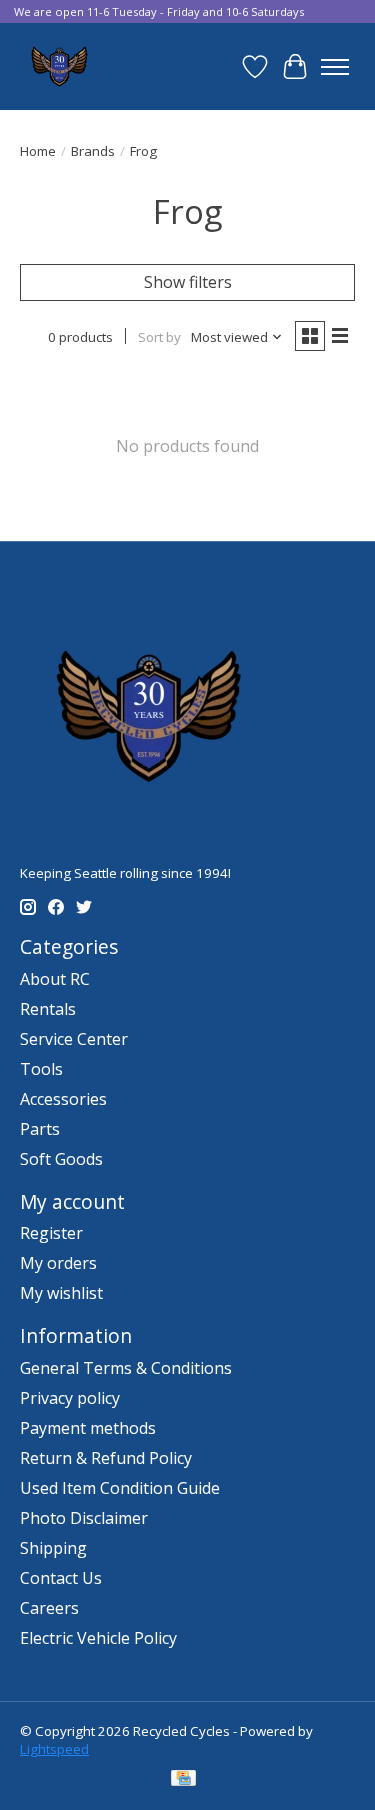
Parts (40, 1129)
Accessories (63, 1099)
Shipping (53, 1548)
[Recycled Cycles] (57, 66)
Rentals (48, 1009)
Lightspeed (54, 1749)
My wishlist (61, 1293)
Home (38, 151)
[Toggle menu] (335, 67)
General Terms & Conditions (126, 1368)
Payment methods (88, 1428)
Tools (41, 1069)
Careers (49, 1608)
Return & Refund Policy (106, 1458)
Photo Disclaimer (84, 1518)
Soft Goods (61, 1159)
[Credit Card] (183, 1780)
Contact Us (61, 1578)
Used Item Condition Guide (120, 1488)
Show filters (188, 282)
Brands (93, 151)
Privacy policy (70, 1398)
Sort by (159, 337)
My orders (58, 1263)
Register (51, 1233)
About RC (55, 979)
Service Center (74, 1039)
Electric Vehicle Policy (98, 1638)
